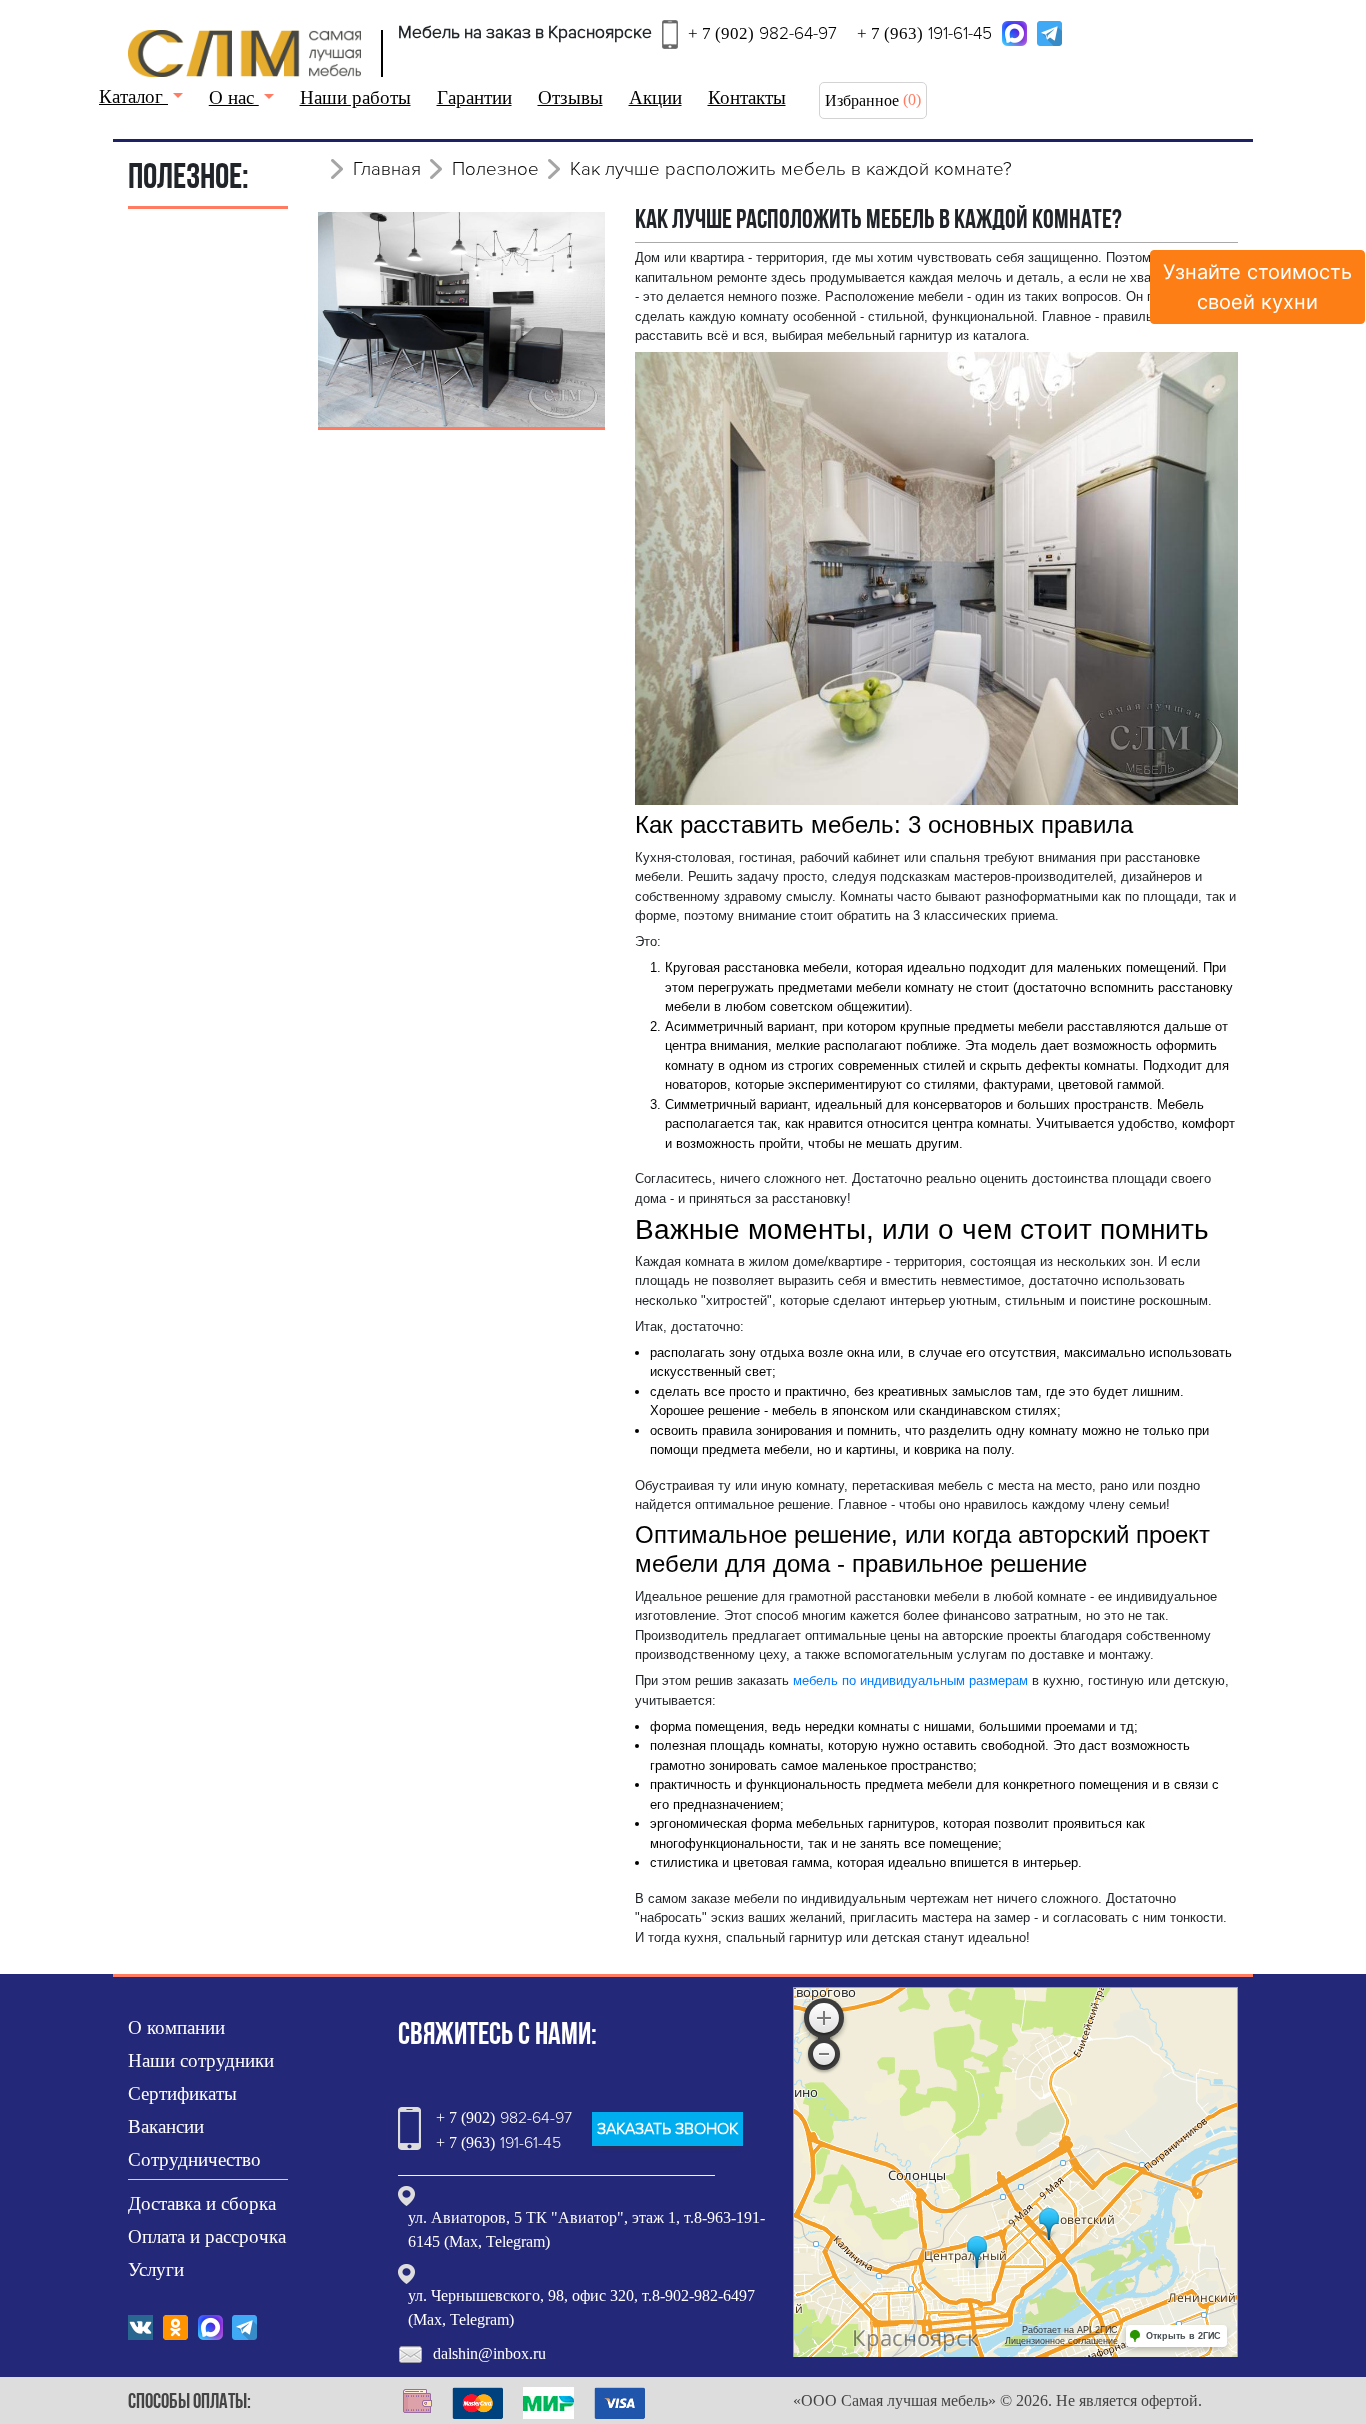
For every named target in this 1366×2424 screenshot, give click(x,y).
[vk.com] (140, 2326)
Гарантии (474, 97)
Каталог (133, 96)
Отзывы (570, 97)
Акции (655, 97)
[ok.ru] (175, 2326)
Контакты (747, 97)
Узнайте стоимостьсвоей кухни (1257, 287)
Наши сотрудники (201, 2060)
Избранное (862, 100)
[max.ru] (1014, 32)
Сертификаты (182, 2093)
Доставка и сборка (202, 2203)
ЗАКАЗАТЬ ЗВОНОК (667, 2129)
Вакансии (166, 2126)
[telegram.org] (1049, 32)
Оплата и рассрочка (207, 2236)
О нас (234, 97)
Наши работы (355, 97)
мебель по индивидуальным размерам (910, 1680)
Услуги (156, 2269)
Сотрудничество (194, 2159)
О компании (176, 2027)
